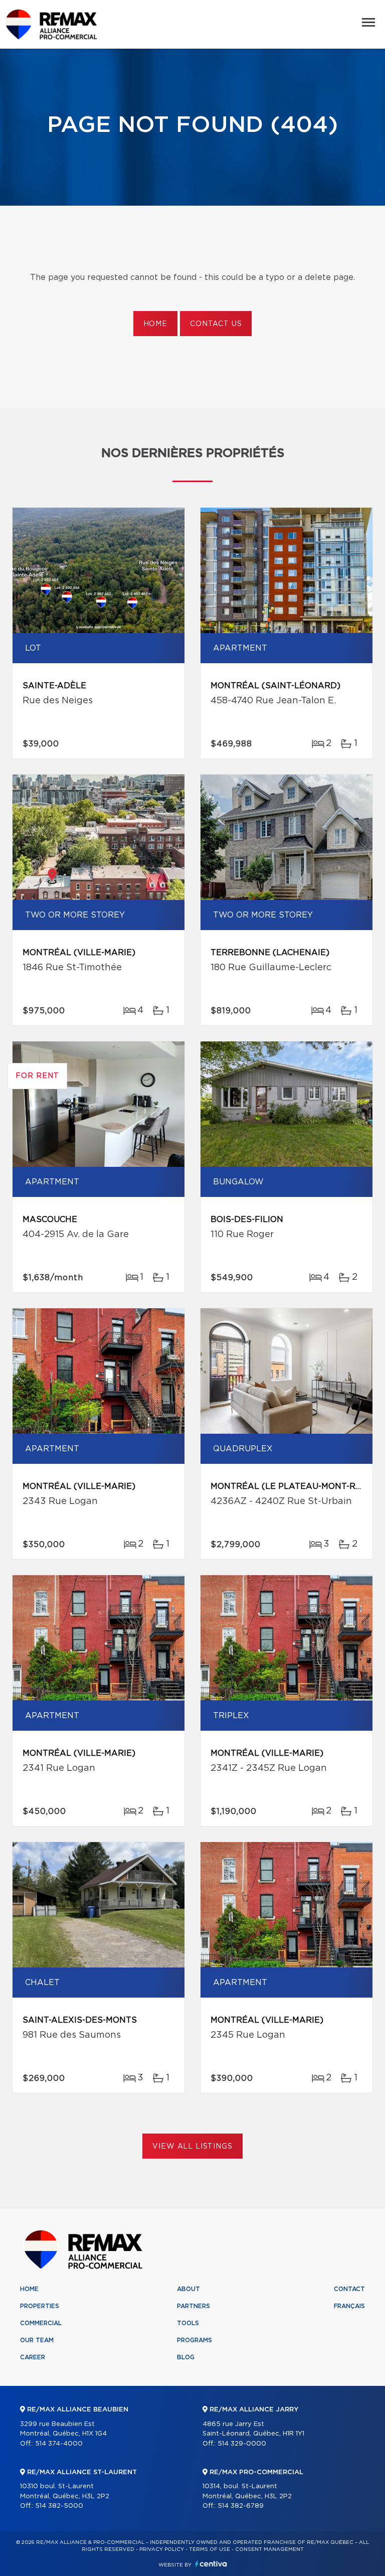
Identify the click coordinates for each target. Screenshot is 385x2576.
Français (349, 2306)
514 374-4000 (59, 2444)
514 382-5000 (59, 2506)
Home (155, 324)
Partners (194, 2306)
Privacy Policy (162, 2549)
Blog (186, 2357)
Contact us (216, 324)
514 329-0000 (242, 2444)
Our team (37, 2340)
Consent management (269, 2549)
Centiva (211, 2564)
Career (33, 2357)
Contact (349, 2289)
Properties (40, 2306)
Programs (195, 2340)
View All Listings (192, 2147)
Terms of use (210, 2549)
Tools (188, 2323)
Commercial (41, 2323)
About (188, 2289)
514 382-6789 (241, 2506)
